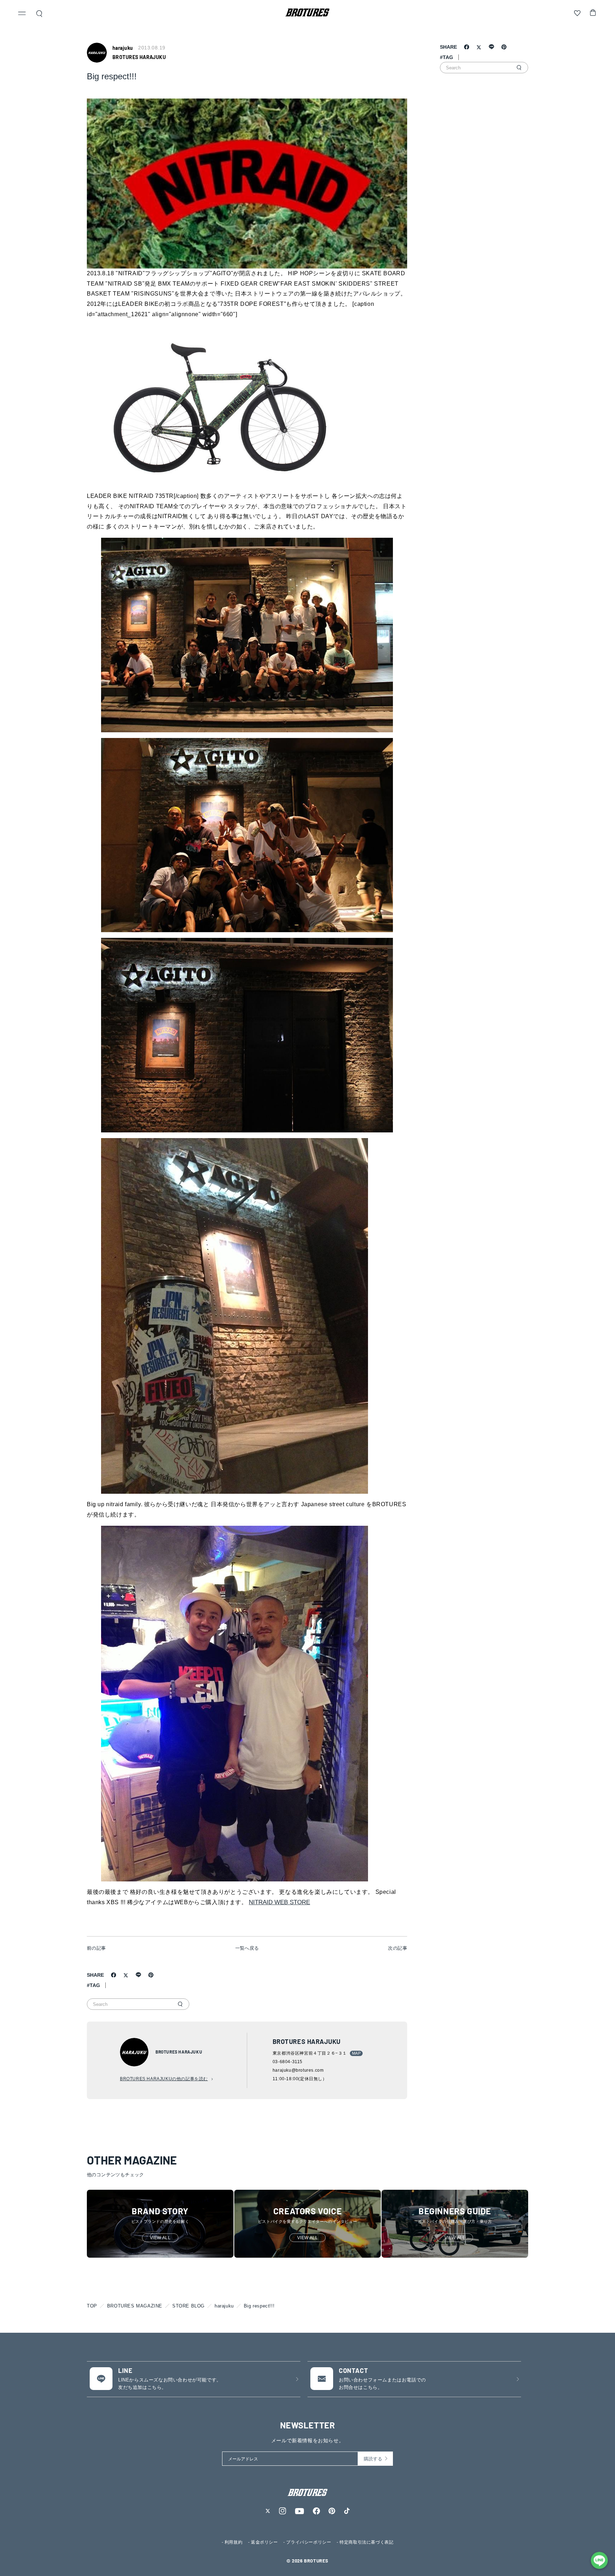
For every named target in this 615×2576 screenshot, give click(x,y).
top (92, 2306)
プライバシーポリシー (309, 2542)
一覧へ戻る (247, 1948)
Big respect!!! (259, 2306)
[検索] (180, 2004)
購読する (373, 2459)
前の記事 (96, 1948)
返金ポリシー (264, 2542)
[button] (22, 14)
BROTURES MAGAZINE (135, 2306)
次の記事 (398, 1948)
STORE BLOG (188, 2306)
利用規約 (233, 2542)
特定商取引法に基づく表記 (366, 2542)
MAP (356, 2053)
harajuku (224, 2306)
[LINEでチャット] (599, 2560)
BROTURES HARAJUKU (139, 57)
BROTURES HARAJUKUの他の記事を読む (164, 2079)
